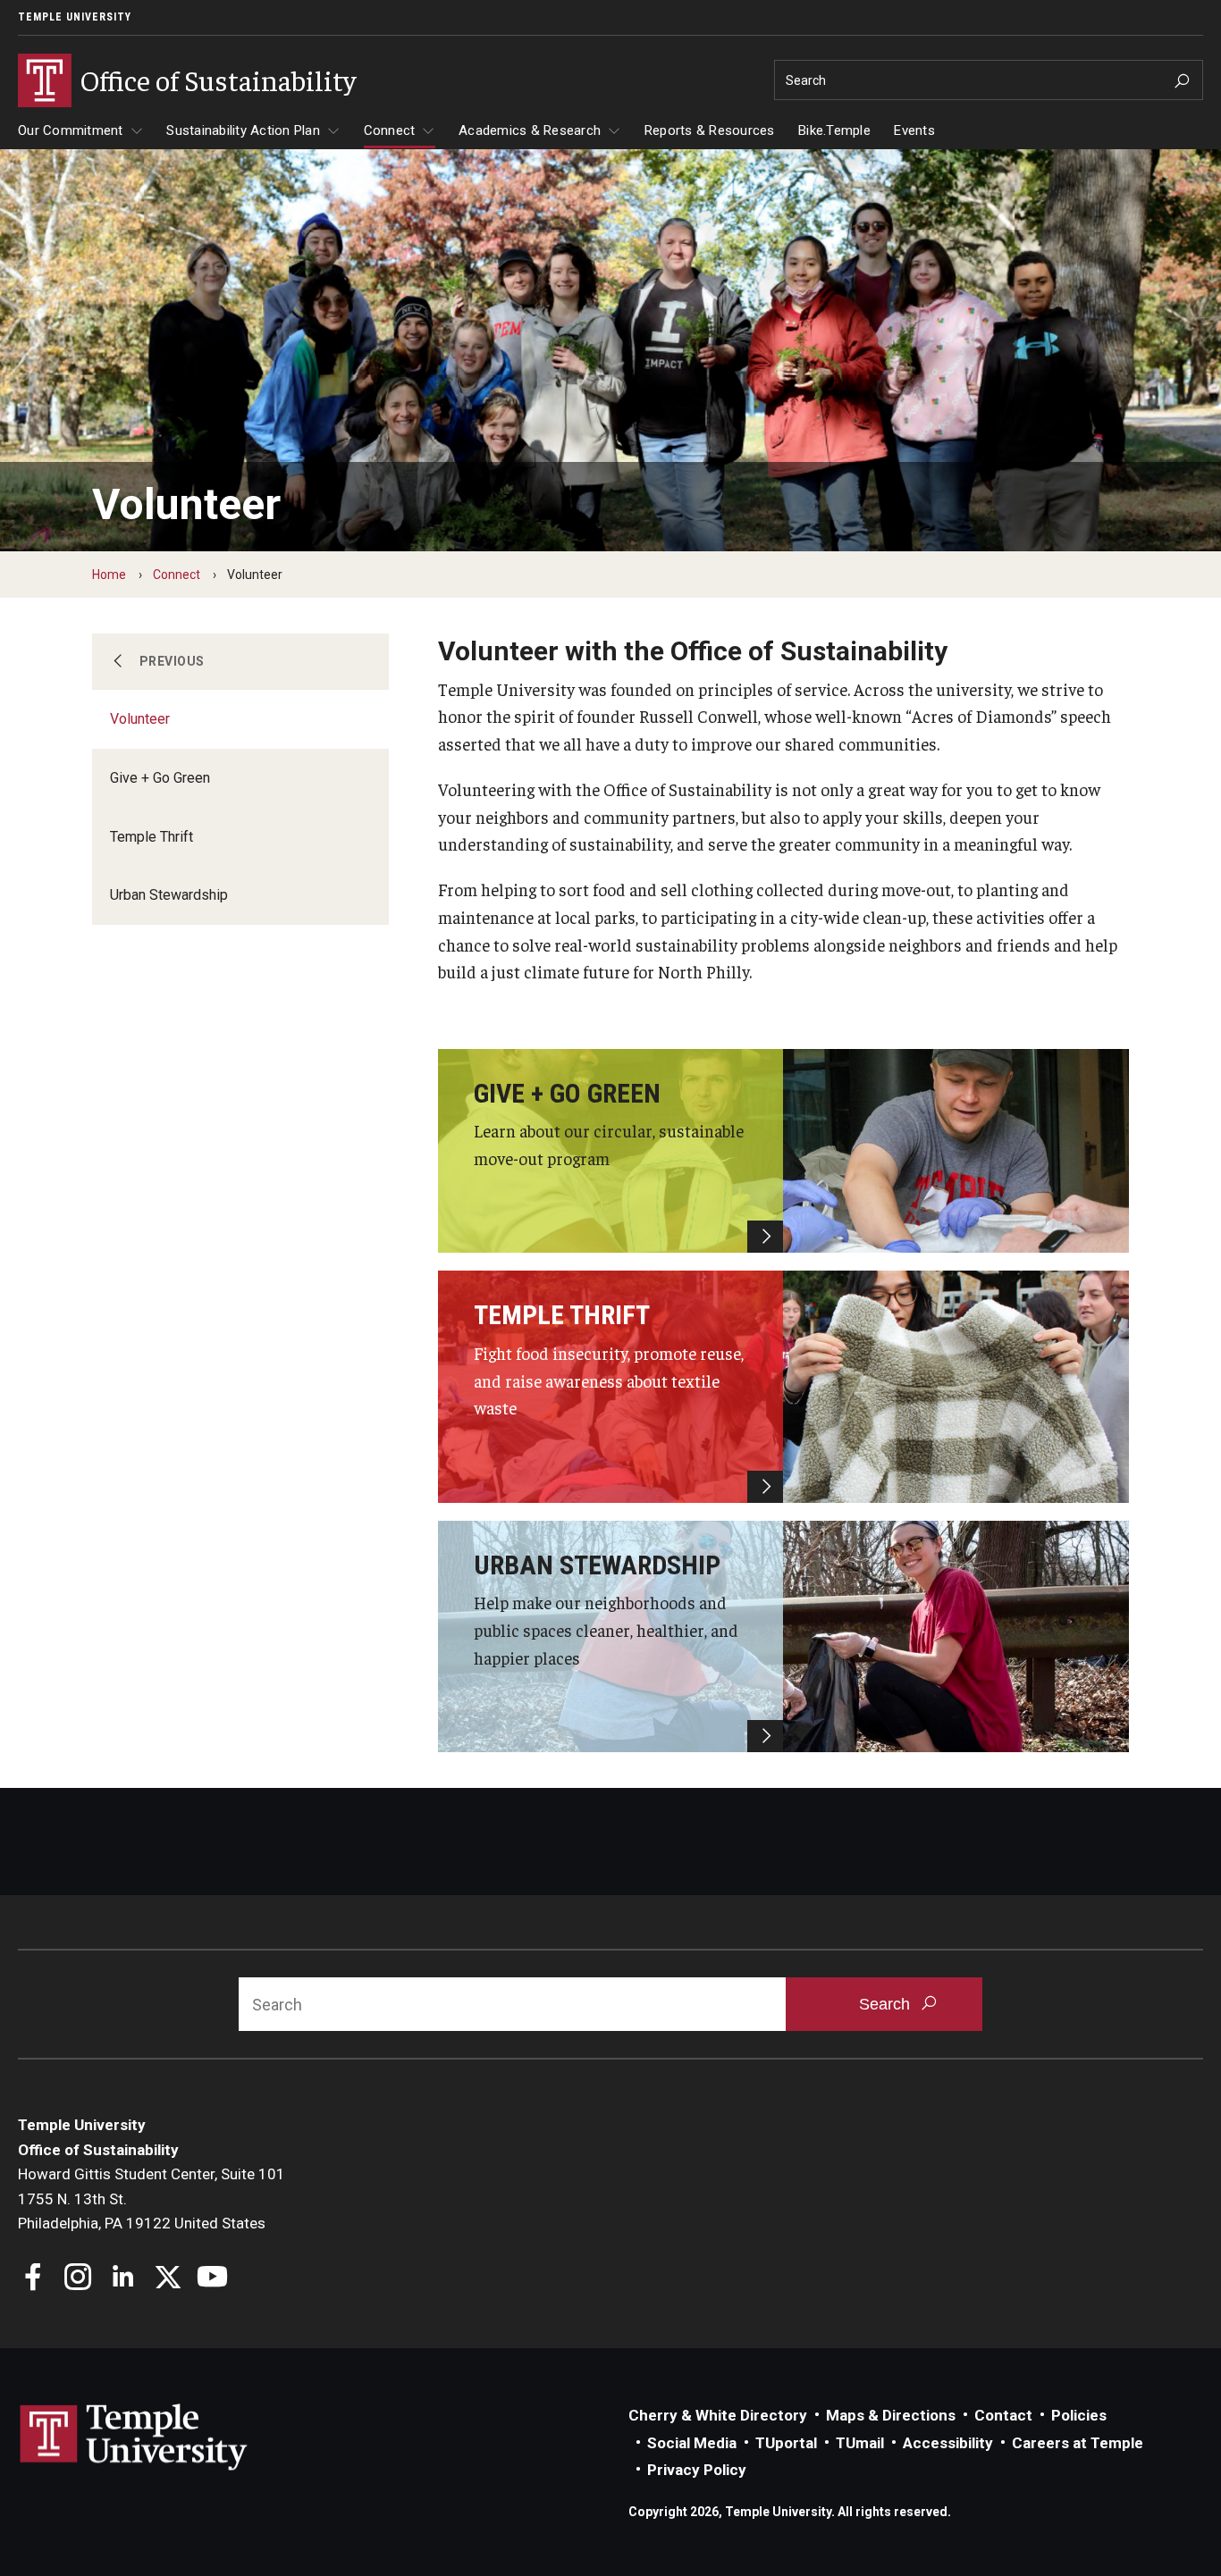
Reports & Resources (710, 130)
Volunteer (140, 719)
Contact (1003, 2415)
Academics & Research (530, 130)
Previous (172, 661)
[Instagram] (78, 2279)
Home (109, 575)
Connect (390, 130)
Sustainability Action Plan (243, 130)
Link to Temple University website (134, 2438)
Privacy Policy (697, 2470)
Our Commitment (71, 130)
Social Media (692, 2443)
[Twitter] (168, 2279)
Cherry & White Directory (718, 2415)
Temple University (75, 17)
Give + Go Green (160, 778)
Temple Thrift (152, 837)
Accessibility (948, 2443)
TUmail (860, 2443)
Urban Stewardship (169, 895)
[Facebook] (34, 2279)
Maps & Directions (891, 2415)
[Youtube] (212, 2279)
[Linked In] (123, 2279)
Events (914, 130)
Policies (1079, 2415)
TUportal (786, 2443)
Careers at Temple (1078, 2443)
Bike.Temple (834, 130)
